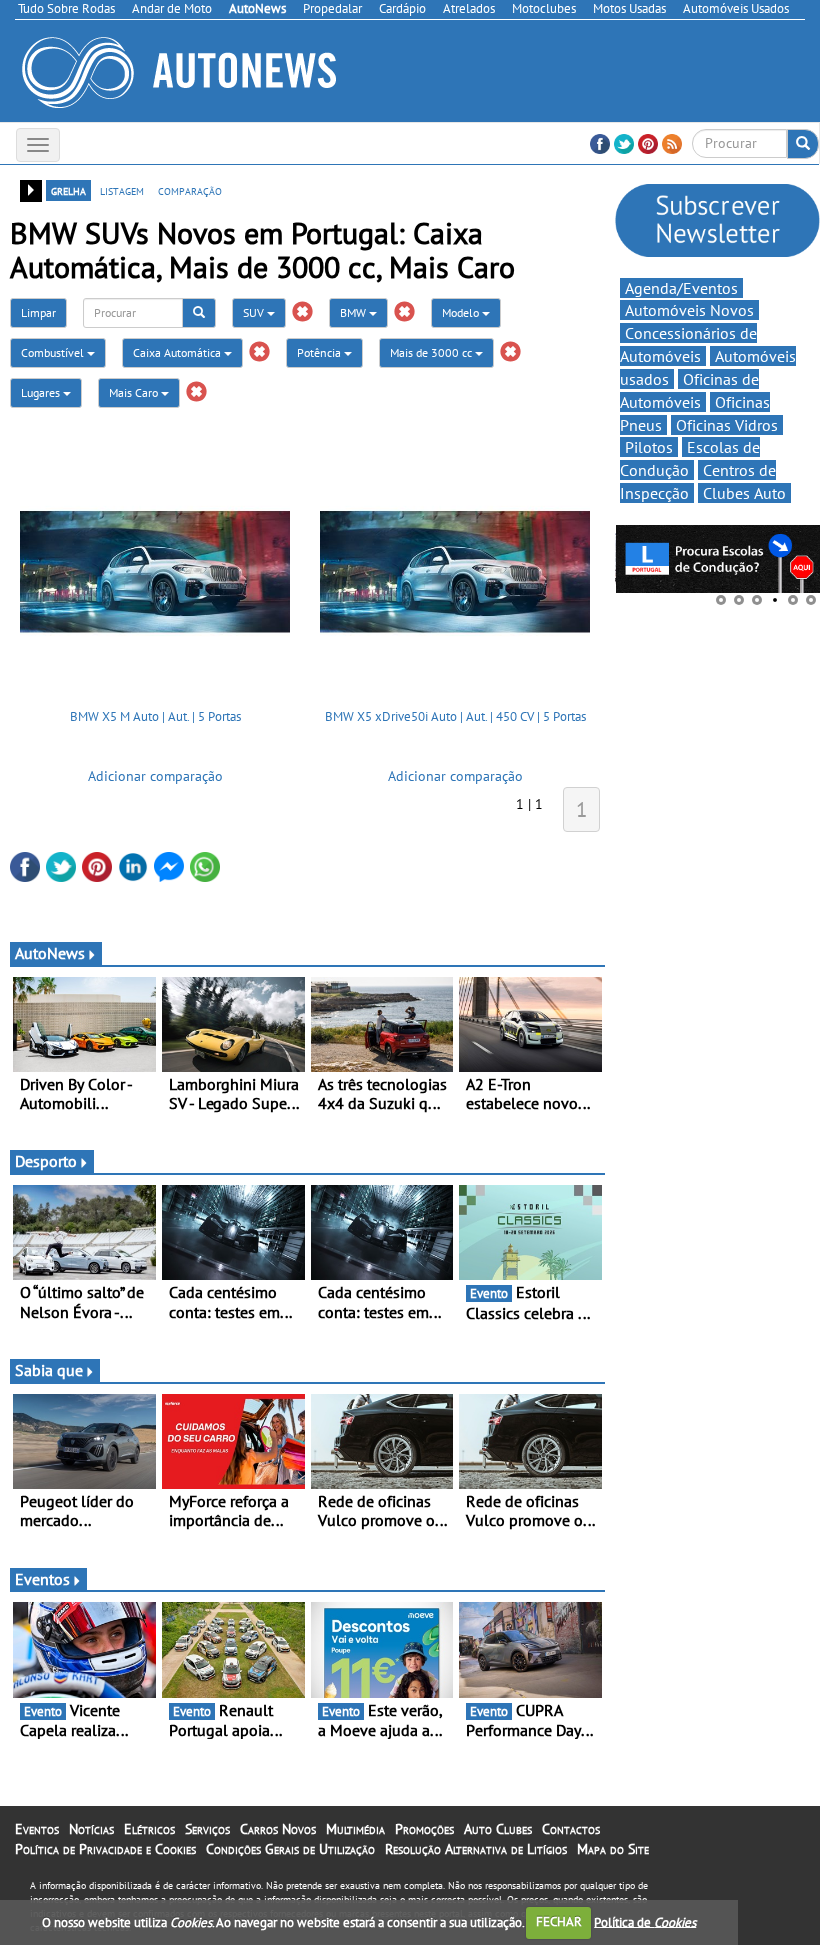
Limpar (38, 312)
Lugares (42, 392)
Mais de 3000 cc (432, 352)
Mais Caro (135, 392)
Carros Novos (278, 1829)
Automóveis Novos (689, 310)
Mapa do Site (613, 1849)
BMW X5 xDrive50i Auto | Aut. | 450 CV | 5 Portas (455, 716)
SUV (255, 312)
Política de (645, 1921)
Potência (320, 352)
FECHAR (559, 1921)
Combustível (54, 352)
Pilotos (649, 447)
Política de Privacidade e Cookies (105, 1849)
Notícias (91, 1829)
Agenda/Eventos (681, 288)
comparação (190, 190)
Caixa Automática (178, 352)
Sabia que (49, 1370)
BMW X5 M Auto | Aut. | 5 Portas (155, 716)
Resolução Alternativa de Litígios (476, 1849)
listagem (122, 190)
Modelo (462, 312)
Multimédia (355, 1829)
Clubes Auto (744, 493)
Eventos (42, 1579)
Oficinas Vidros (727, 425)
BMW (354, 312)
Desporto (46, 1161)
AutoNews (50, 953)
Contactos (571, 1829)
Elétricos (149, 1829)
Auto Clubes (498, 1829)
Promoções (424, 1829)
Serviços (207, 1829)
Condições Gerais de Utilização (290, 1849)
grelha (68, 190)
